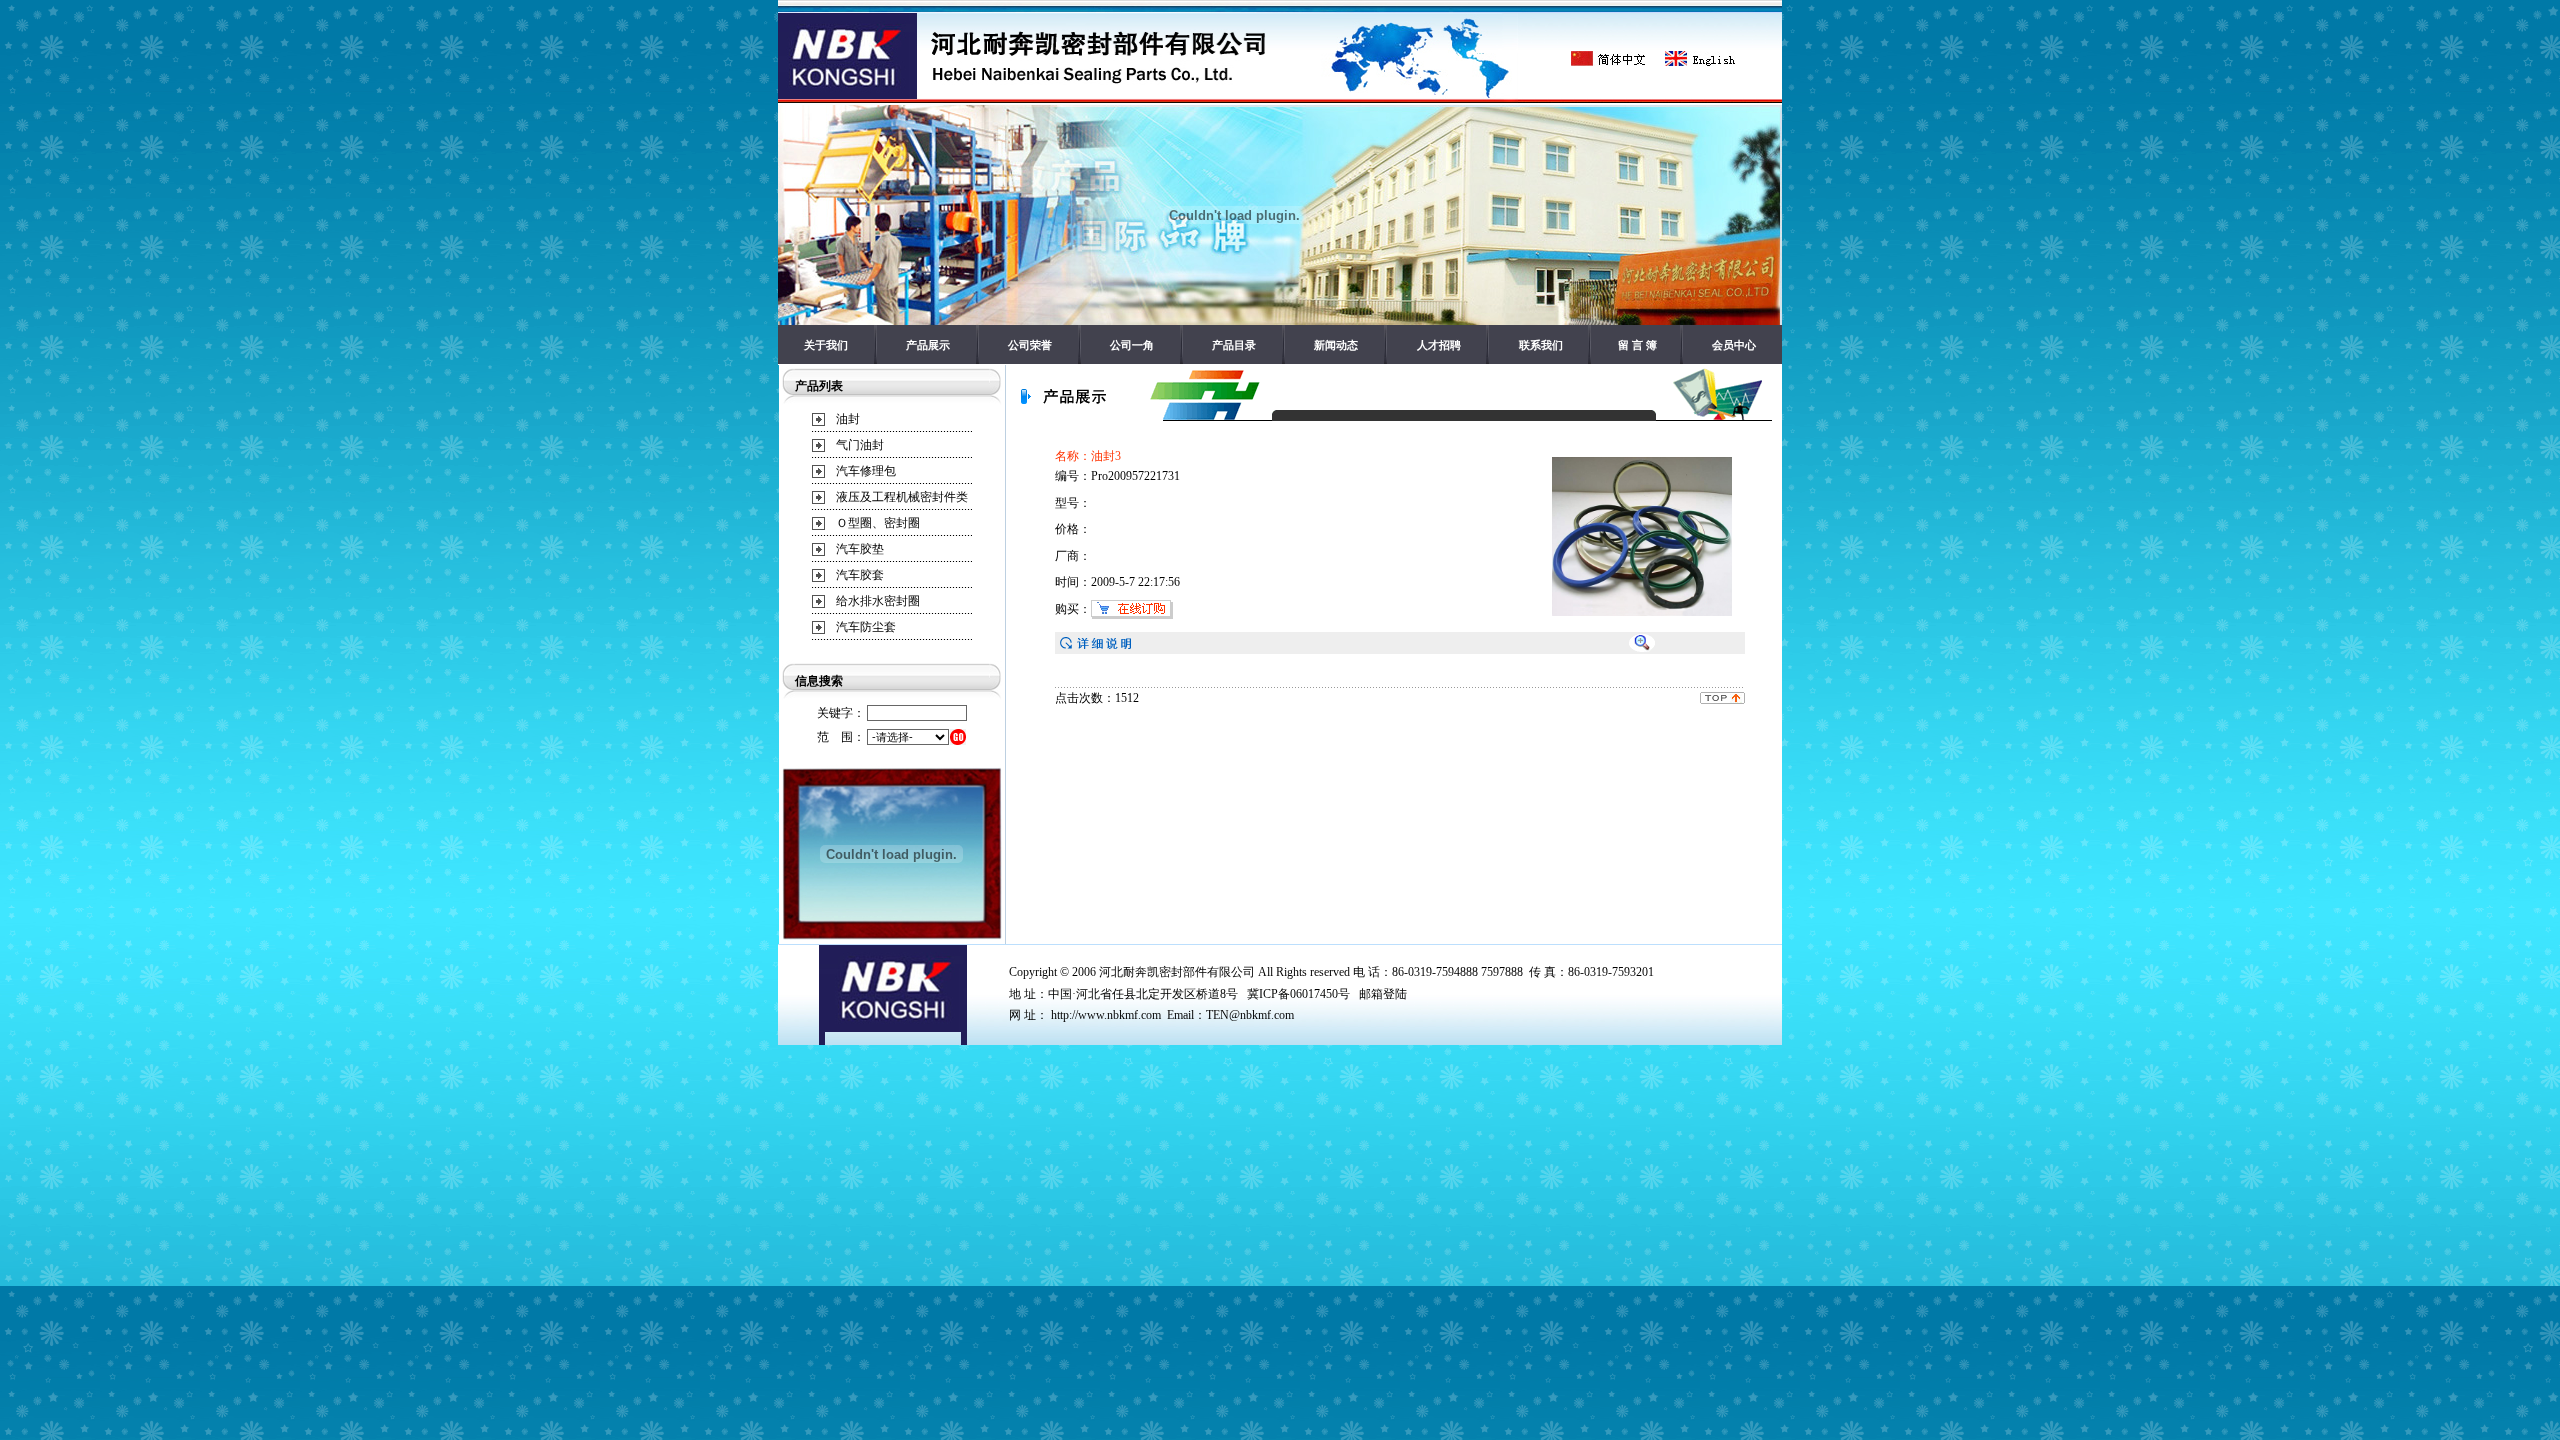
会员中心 (1734, 345)
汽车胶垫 (860, 549)
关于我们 (826, 345)
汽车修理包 (866, 471)
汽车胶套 (860, 575)
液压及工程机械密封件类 (902, 497)
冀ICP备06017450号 (1298, 994)
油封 (848, 419)
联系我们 (1541, 345)
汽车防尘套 (866, 627)
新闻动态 (1336, 345)
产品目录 (1234, 345)
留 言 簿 (1637, 345)
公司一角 (1132, 345)
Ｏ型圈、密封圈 (878, 523)
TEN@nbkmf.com (1250, 1015)
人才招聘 (1439, 345)
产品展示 (928, 345)
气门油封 (860, 445)
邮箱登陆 (1383, 994)
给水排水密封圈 (878, 601)
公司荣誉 (1030, 345)
